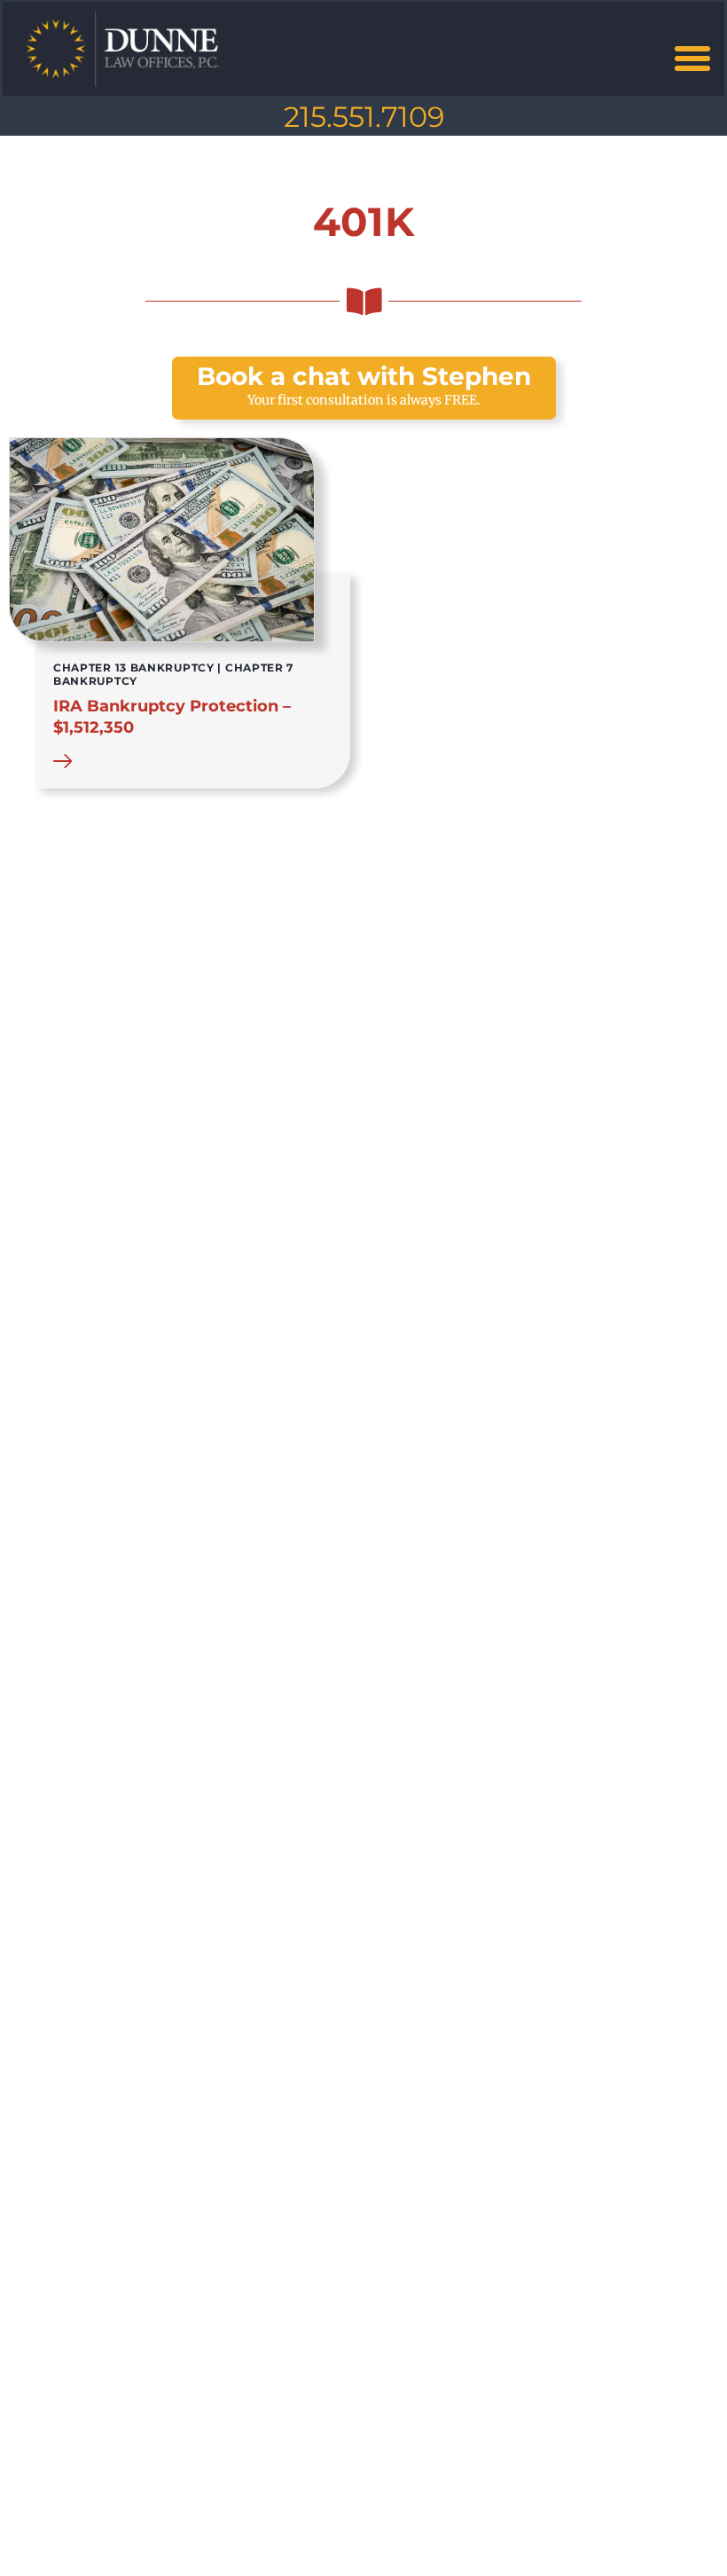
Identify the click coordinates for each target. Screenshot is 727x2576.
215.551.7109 (364, 117)
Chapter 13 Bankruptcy (134, 668)
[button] (692, 59)
